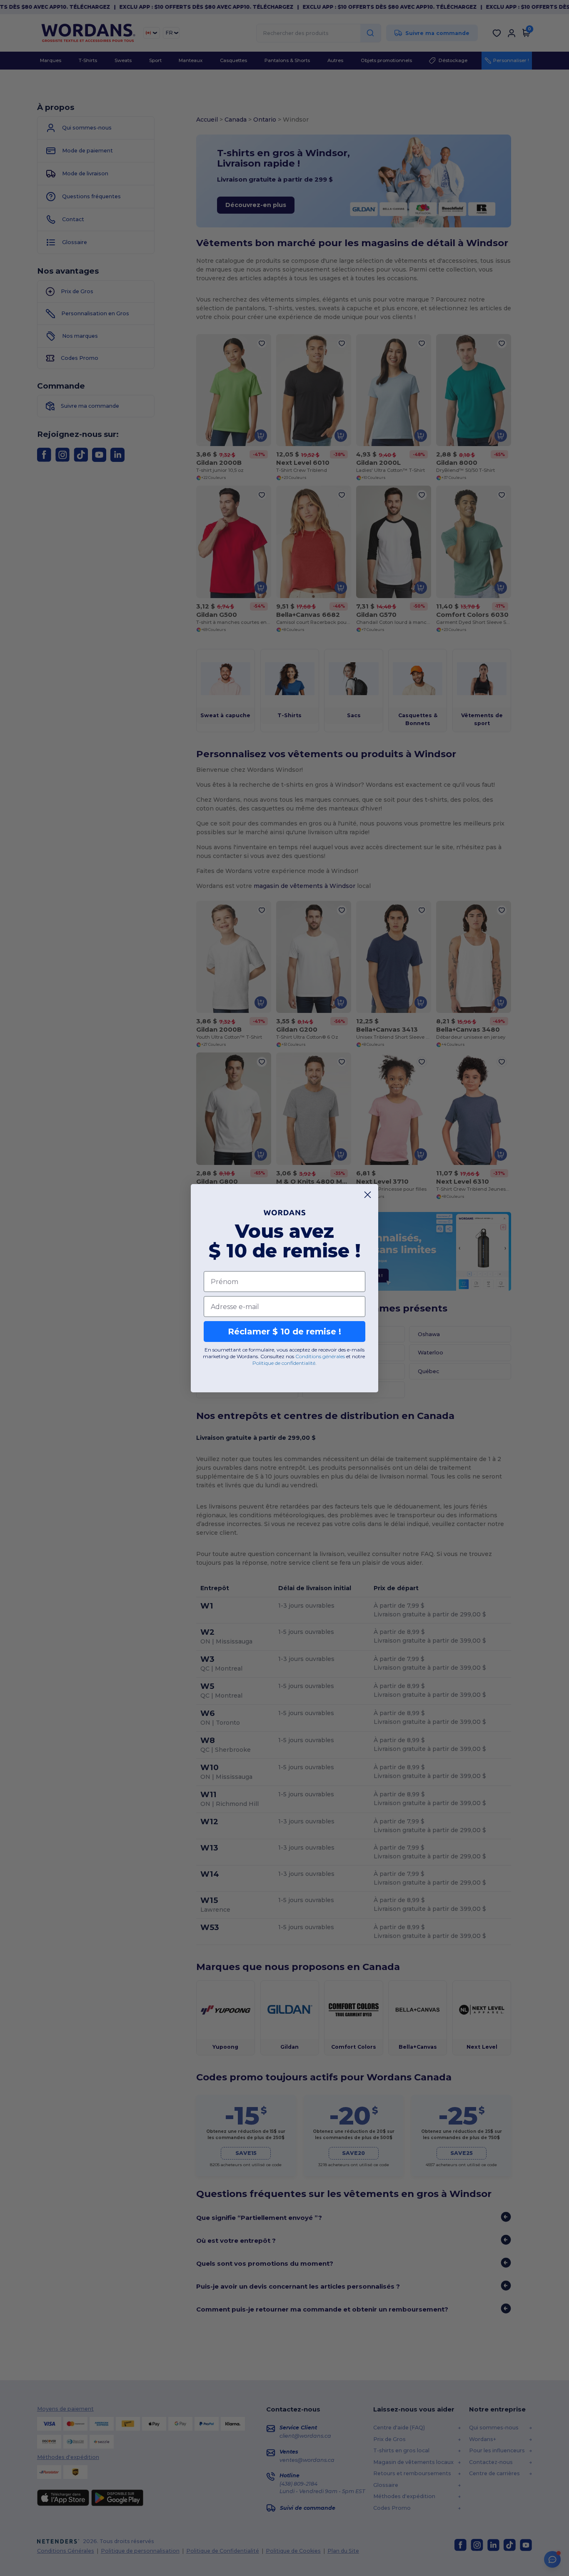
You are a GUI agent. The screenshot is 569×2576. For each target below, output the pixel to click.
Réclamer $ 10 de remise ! (284, 1332)
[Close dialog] (368, 1195)
